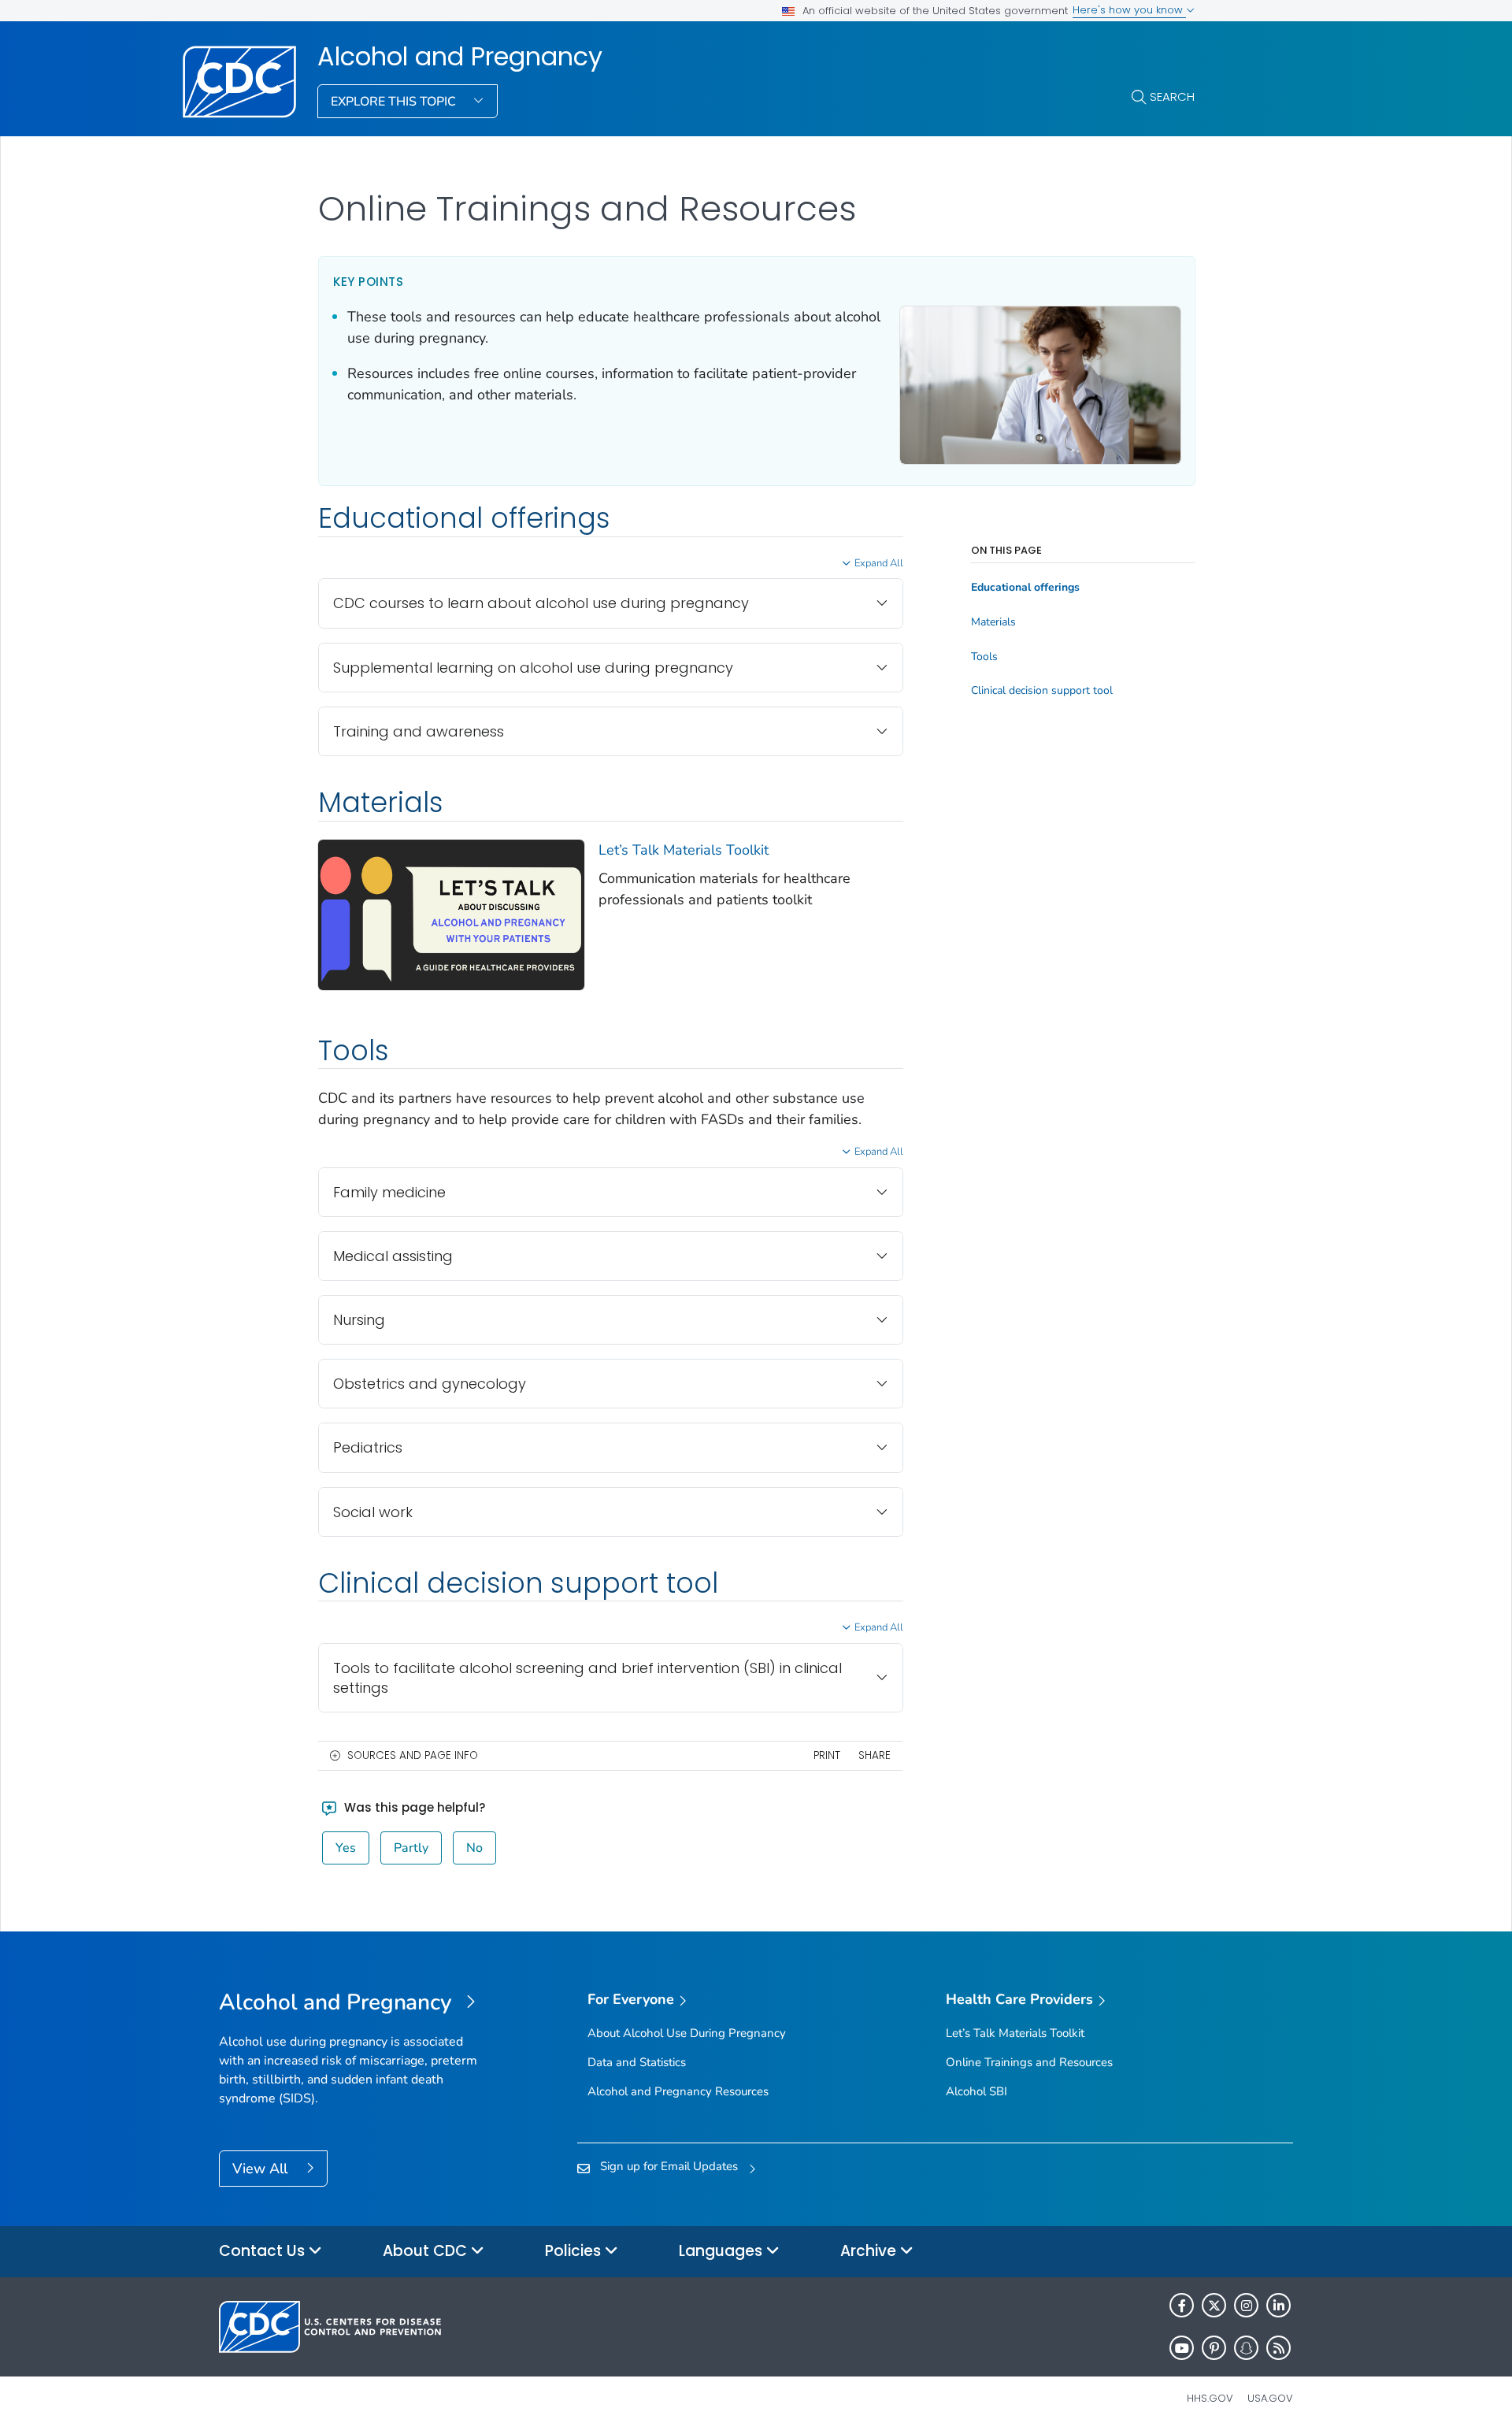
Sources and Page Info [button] (413, 1755)
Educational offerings (1025, 588)
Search (1172, 96)
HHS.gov (1210, 2398)
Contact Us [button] (264, 2251)
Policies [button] (575, 2251)
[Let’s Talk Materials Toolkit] (451, 914)
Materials (993, 622)
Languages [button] (723, 2251)
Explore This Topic (395, 102)
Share (875, 1755)
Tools (984, 657)
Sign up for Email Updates (669, 2166)
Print (827, 1755)
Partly (411, 1848)
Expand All (879, 563)
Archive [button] (870, 2251)
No (474, 1848)
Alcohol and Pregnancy (460, 57)
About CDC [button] (427, 2251)
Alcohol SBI (976, 2091)
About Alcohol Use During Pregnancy (687, 2033)
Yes (346, 1848)
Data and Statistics (637, 2062)
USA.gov (1270, 2398)
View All (262, 2169)
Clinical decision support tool (1042, 691)
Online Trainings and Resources (1029, 2062)
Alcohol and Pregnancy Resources (678, 2091)
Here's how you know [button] (1129, 10)
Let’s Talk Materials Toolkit (684, 850)
